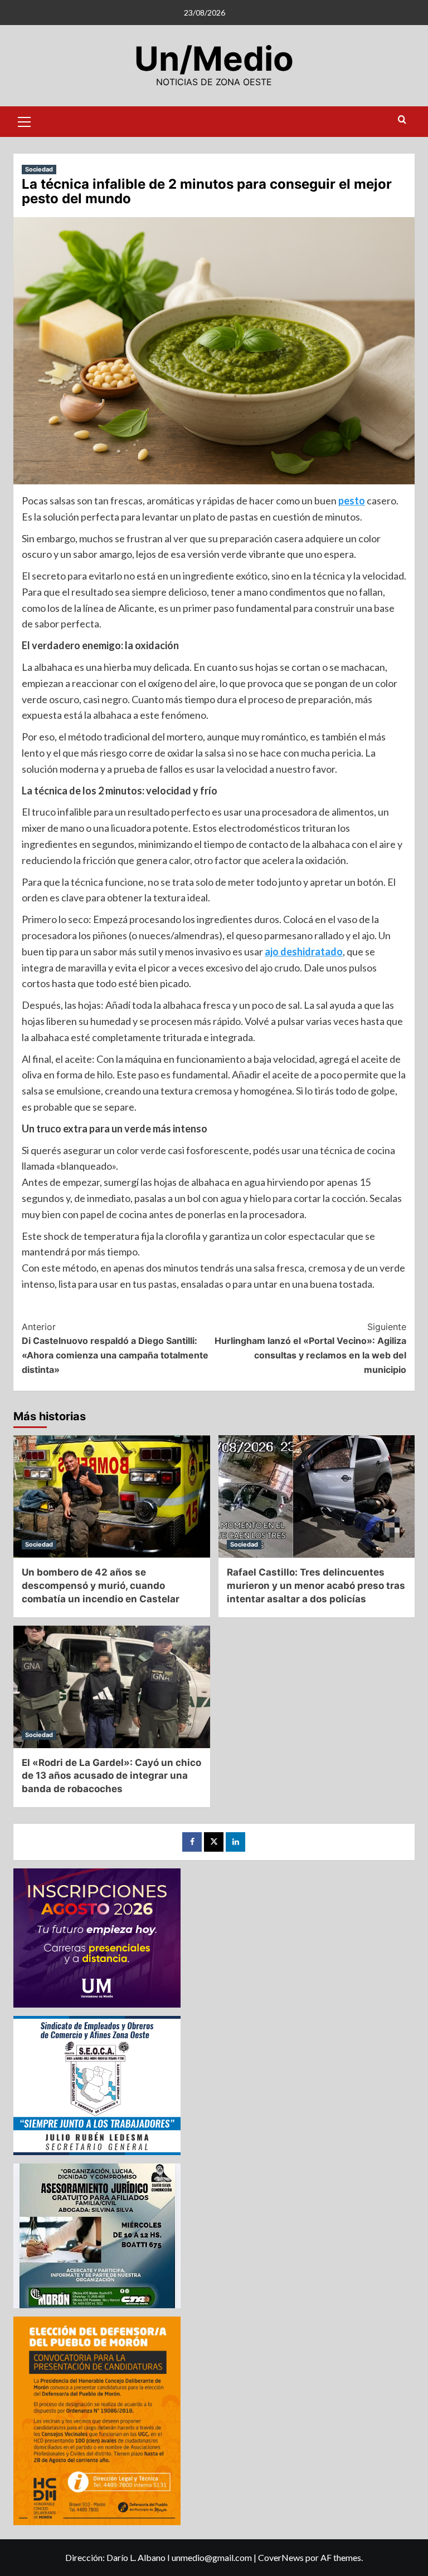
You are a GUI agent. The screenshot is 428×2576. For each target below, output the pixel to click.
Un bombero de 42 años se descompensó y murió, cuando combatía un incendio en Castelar (101, 1586)
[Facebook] (192, 1842)
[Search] (402, 120)
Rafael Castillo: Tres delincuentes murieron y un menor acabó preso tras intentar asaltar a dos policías (316, 1586)
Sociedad (39, 169)
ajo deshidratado (304, 951)
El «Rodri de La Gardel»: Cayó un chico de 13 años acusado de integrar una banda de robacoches (111, 1776)
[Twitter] (214, 1842)
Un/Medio (214, 58)
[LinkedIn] (235, 1842)
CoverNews (281, 2557)
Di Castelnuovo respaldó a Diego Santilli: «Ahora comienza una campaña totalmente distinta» (115, 1348)
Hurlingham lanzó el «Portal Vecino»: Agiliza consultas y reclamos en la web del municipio (310, 1348)
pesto (352, 501)
